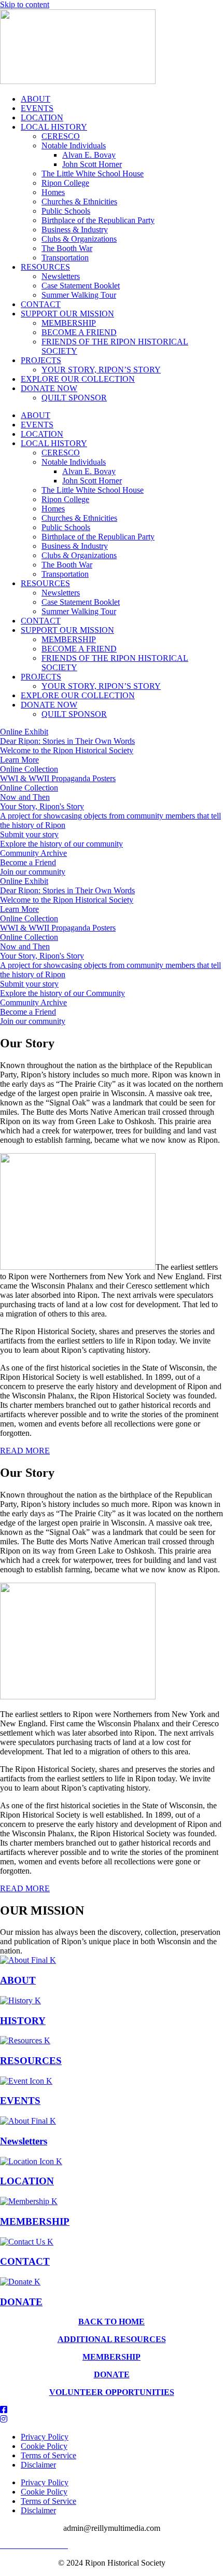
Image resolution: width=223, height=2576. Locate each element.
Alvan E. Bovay (89, 155)
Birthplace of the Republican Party (98, 220)
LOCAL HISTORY (54, 127)
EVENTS (37, 108)
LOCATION (42, 117)
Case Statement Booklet (81, 286)
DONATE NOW (49, 388)
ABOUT (36, 99)
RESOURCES (45, 267)
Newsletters (61, 276)
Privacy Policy (45, 2437)
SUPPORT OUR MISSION (67, 314)
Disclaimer (38, 2465)
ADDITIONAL (85, 2339)
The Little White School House (93, 174)
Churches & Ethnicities (79, 202)
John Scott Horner (92, 164)
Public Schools (66, 211)
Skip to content (25, 4)
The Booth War (67, 248)
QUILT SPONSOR (74, 398)
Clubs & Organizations (79, 239)
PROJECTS (41, 360)
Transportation (65, 258)
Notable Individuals (74, 146)
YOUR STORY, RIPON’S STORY (101, 370)
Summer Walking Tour (79, 295)
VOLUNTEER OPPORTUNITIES (112, 2392)
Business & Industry (75, 230)
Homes (53, 192)
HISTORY (23, 2021)
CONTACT (41, 304)
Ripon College (65, 183)
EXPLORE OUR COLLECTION (78, 379)
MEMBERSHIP (69, 323)
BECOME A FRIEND (79, 332)
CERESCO (61, 136)
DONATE (21, 2302)
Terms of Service (48, 2455)
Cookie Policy (44, 2446)
